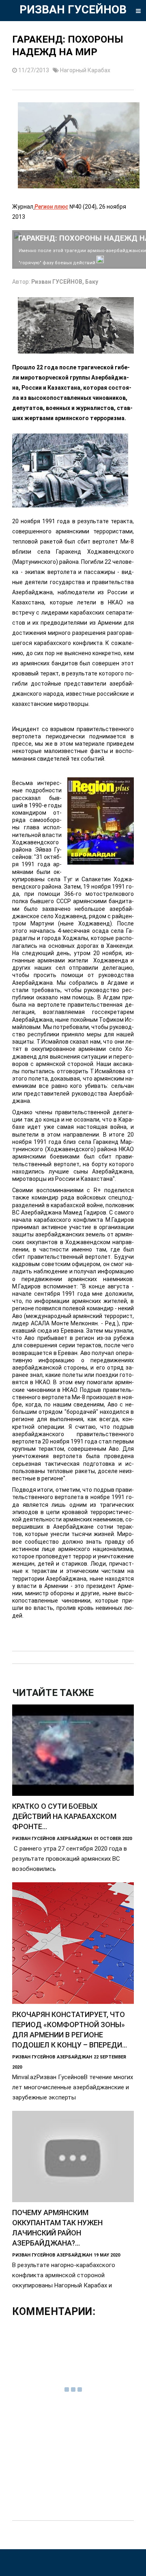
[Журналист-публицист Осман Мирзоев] (100, 262)
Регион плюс (51, 207)
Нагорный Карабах (85, 70)
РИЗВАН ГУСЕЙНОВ (73, 10)
